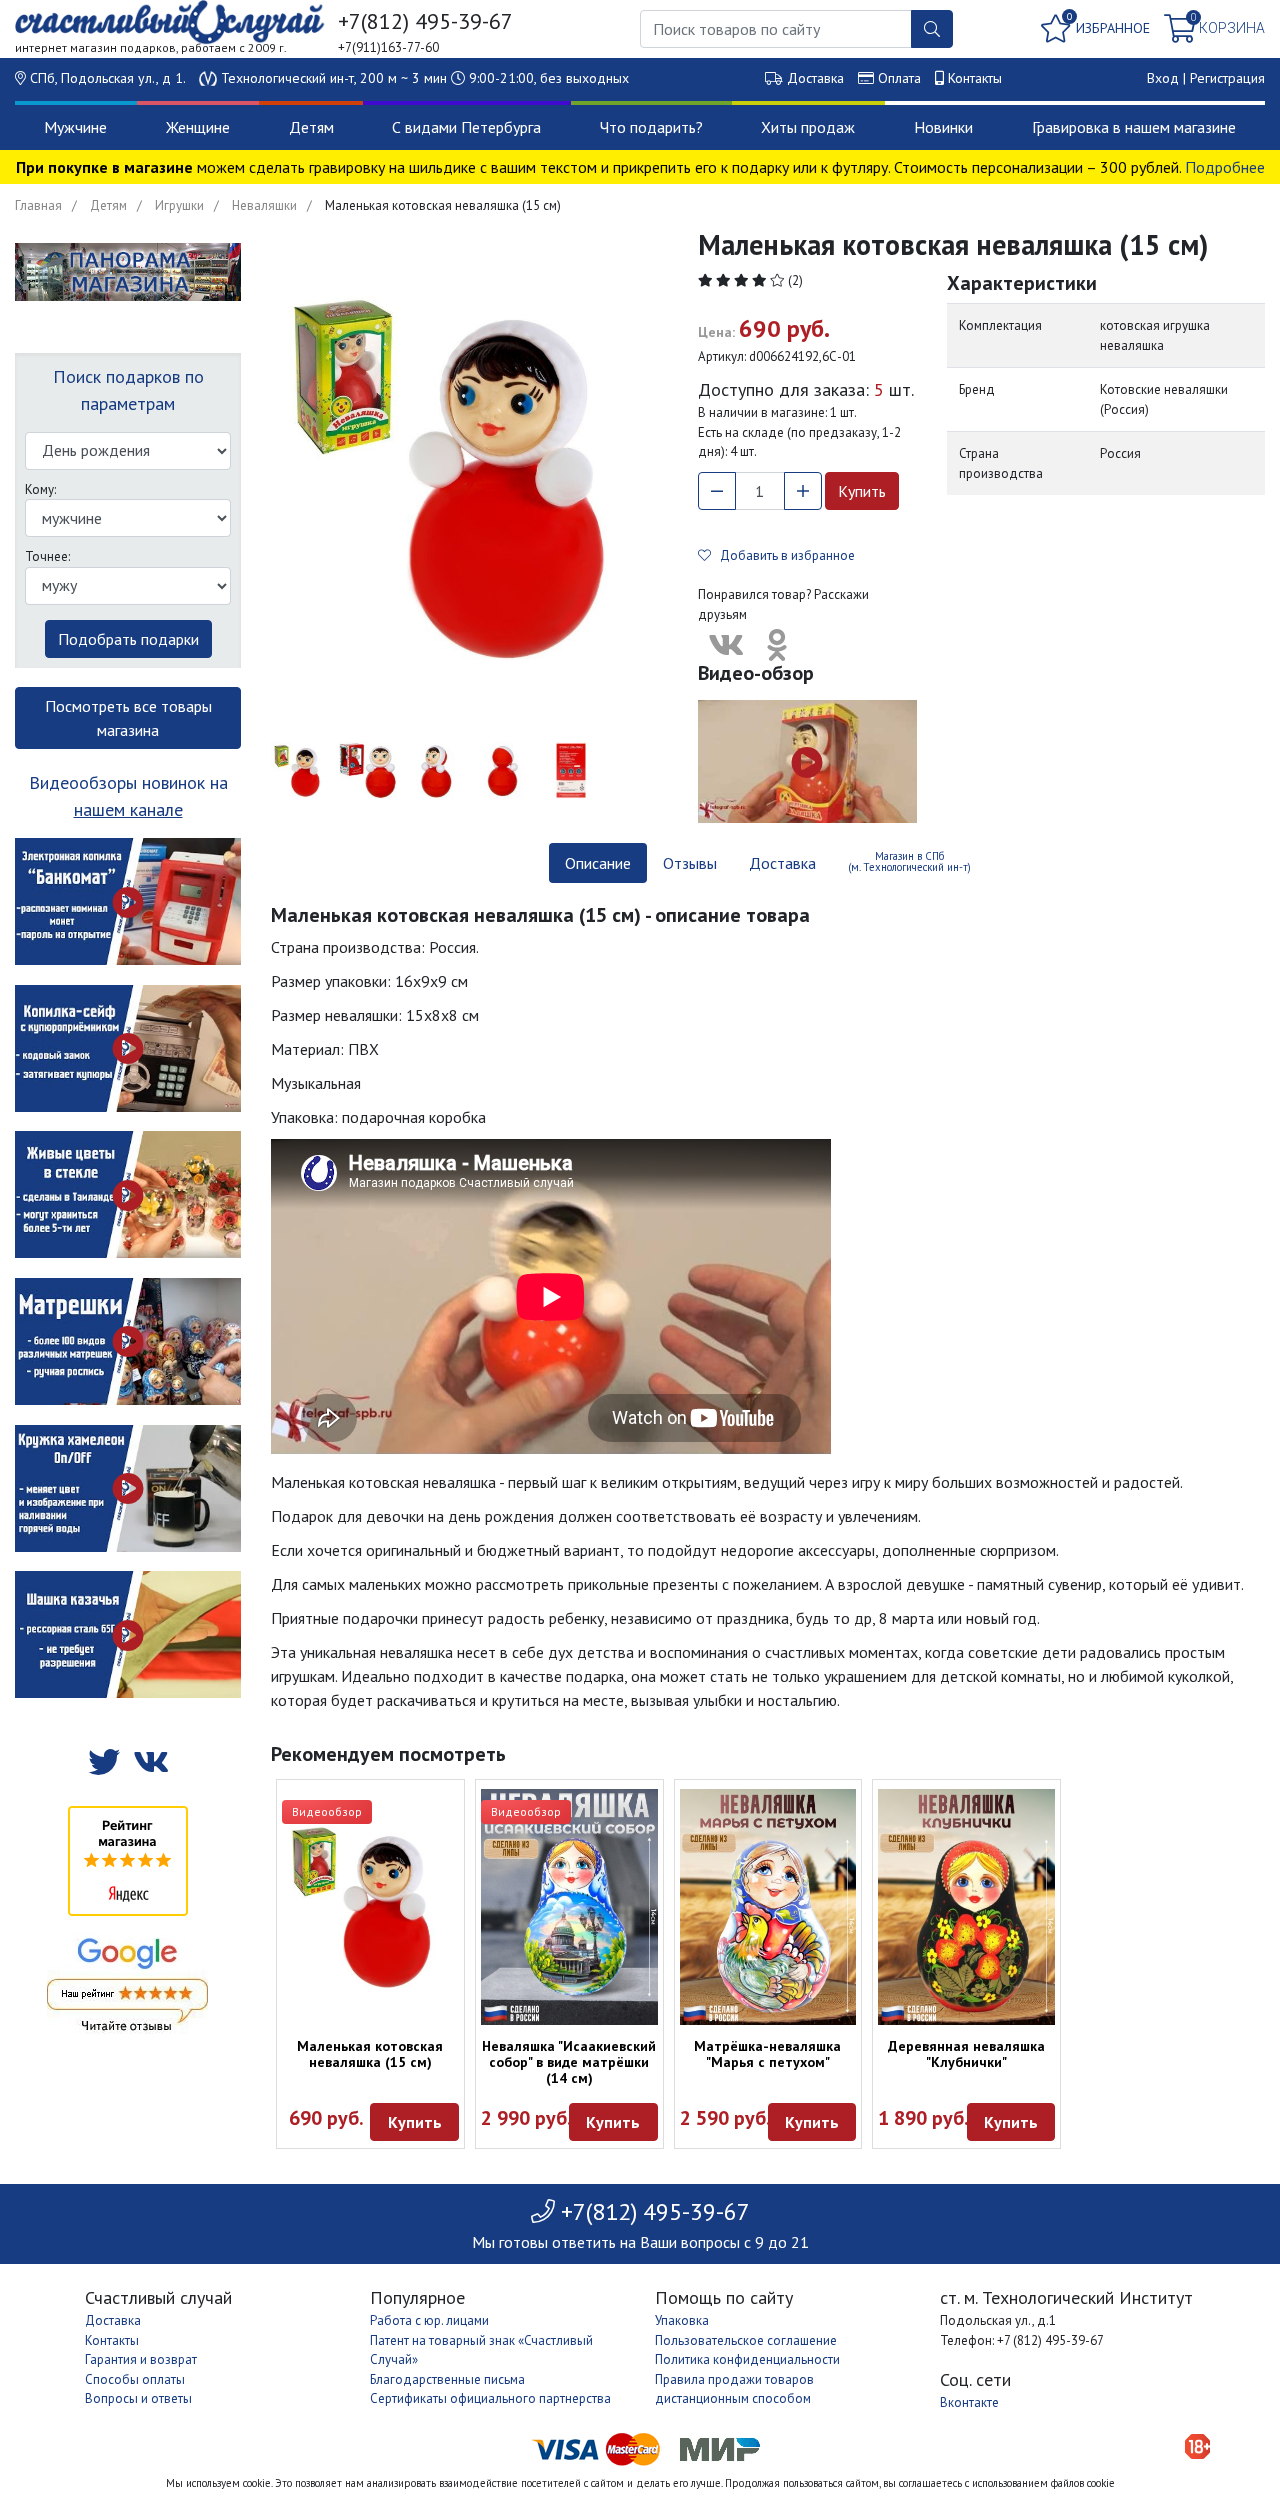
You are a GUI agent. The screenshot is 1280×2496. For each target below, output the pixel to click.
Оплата (899, 78)
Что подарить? (651, 127)
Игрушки (179, 205)
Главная (38, 205)
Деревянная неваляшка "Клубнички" (966, 2054)
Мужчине (75, 127)
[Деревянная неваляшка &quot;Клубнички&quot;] (966, 1907)
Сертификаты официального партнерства (490, 2398)
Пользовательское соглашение (746, 2340)
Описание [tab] (598, 863)
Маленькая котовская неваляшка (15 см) (370, 2054)
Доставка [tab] (782, 863)
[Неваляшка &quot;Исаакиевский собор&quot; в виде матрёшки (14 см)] (569, 1907)
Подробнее (1225, 167)
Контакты (975, 78)
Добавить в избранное (783, 555)
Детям (311, 127)
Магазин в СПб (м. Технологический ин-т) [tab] (909, 861)
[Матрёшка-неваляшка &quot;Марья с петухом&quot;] (768, 1907)
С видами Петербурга (466, 127)
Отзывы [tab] (690, 863)
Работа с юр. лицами (429, 2320)
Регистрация (1227, 78)
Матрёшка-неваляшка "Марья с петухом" (767, 2054)
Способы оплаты (135, 2379)
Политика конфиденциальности (747, 2359)
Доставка (815, 78)
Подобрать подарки (128, 639)
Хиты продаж (808, 127)
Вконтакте (969, 2402)
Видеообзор (327, 1811)
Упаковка (682, 2320)
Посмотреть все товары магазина (128, 718)
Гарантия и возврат (141, 2359)
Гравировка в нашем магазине (1134, 127)
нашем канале (128, 809)
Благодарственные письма (447, 2379)
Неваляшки (264, 205)
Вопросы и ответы (138, 2398)
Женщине (198, 127)
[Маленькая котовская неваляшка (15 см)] (370, 1906)
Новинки (943, 127)
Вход (1163, 78)
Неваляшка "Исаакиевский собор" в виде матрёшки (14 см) (569, 2062)
